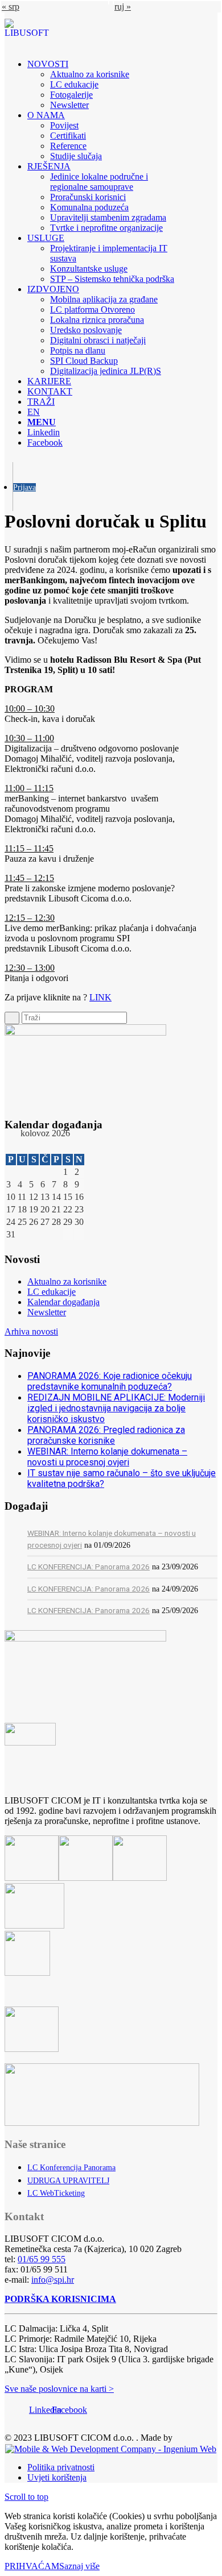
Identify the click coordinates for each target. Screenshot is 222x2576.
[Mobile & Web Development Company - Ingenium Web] (110, 2448)
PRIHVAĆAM (32, 2566)
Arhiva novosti (31, 1331)
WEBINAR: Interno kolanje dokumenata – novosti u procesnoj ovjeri (107, 1457)
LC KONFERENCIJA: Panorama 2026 (89, 1567)
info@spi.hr (53, 2280)
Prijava (24, 487)
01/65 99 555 (42, 2259)
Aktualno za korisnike (67, 1281)
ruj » (123, 7)
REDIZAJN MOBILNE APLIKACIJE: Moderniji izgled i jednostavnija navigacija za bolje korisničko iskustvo (116, 1408)
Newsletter (47, 1312)
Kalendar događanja (63, 1302)
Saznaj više (79, 2566)
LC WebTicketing (56, 2193)
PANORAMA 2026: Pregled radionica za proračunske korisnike (106, 1435)
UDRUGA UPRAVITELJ (68, 2181)
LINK (100, 997)
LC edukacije (52, 1292)
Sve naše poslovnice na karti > (59, 2389)
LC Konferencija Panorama (71, 2168)
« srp (11, 7)
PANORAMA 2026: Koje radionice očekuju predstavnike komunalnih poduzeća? (110, 1381)
